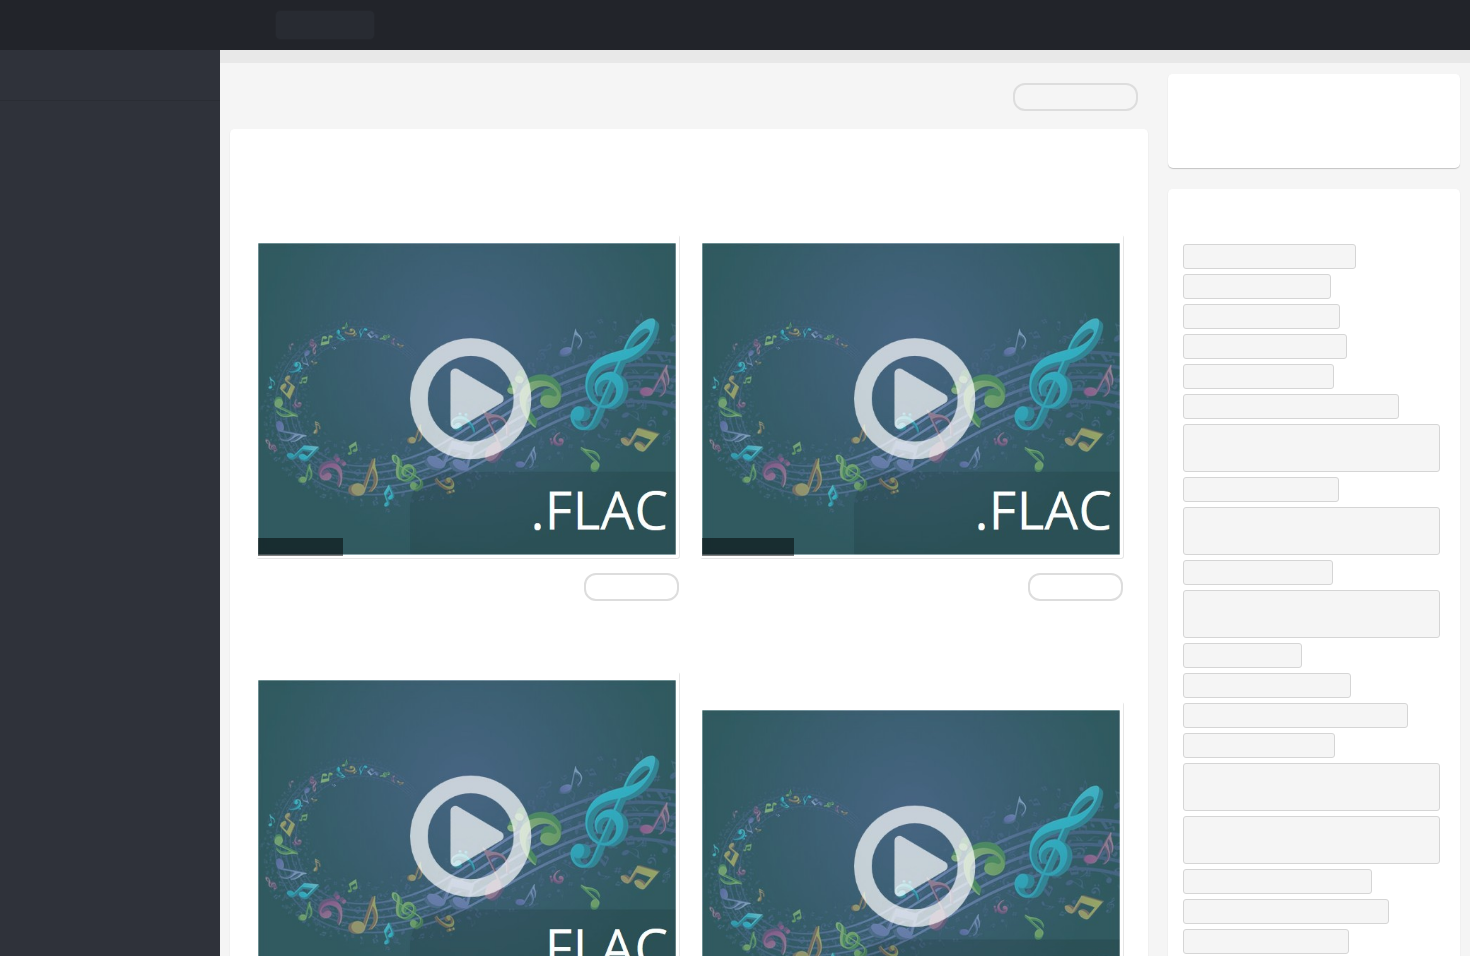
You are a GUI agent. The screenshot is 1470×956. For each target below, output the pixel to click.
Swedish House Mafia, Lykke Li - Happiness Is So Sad (1311, 880)
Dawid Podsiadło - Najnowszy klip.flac (866, 189)
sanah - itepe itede (1252, 672)
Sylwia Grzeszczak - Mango (1274, 702)
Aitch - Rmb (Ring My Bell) (1270, 333)
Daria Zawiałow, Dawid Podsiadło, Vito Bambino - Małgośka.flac (890, 656)
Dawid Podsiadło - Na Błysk (1273, 363)
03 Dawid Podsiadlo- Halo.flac (424, 641)
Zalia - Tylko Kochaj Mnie (1269, 393)
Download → (630, 586)
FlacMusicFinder (110, 25)
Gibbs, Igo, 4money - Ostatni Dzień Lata (1307, 732)
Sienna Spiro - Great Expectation (1289, 921)
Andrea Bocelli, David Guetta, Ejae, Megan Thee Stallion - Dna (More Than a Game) (1310, 465)
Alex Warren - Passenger (1268, 762)
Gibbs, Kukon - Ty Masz (1264, 303)
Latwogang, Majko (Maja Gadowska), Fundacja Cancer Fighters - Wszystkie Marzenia (1293, 815)
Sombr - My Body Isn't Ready (1278, 273)
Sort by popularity (1075, 96)
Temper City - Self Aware (1269, 589)
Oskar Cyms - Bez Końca (1267, 506)
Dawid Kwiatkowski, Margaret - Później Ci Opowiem (1307, 548)
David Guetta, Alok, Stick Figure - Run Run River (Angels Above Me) (1309, 631)
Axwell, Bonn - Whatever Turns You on (1305, 423)
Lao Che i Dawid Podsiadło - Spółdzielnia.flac (413, 189)
